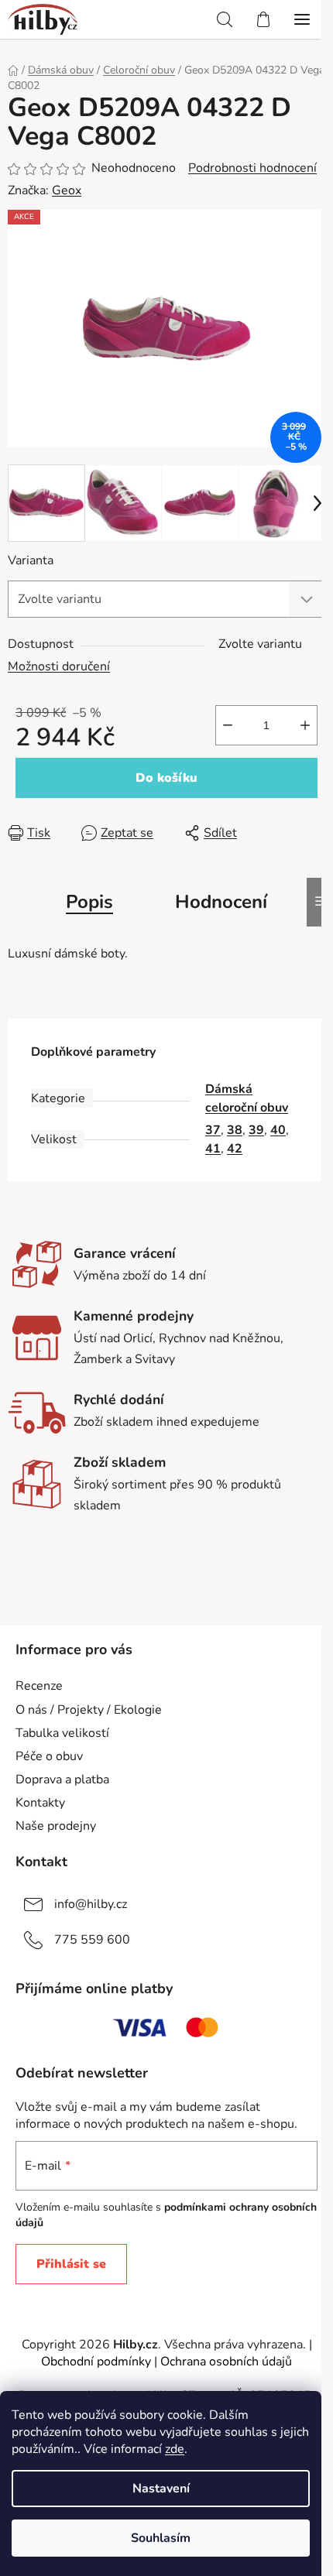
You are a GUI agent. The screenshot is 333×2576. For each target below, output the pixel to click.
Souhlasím (161, 2538)
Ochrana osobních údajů (226, 2362)
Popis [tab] (89, 902)
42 (235, 1149)
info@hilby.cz (91, 1904)
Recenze (39, 1686)
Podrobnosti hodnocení (252, 168)
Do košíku (166, 778)
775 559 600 (92, 1940)
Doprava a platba (62, 1780)
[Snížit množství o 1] (228, 725)
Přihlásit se (71, 2264)
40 (278, 1130)
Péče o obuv (49, 1756)
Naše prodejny (56, 1826)
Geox (67, 190)
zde (175, 2449)
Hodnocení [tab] (221, 902)
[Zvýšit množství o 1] (305, 725)
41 (213, 1149)
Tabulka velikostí (62, 1733)
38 (235, 1130)
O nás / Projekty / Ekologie (89, 1710)
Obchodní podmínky (96, 2362)
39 (256, 1130)
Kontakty (40, 1803)
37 (213, 1130)
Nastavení (161, 2489)
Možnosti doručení (59, 666)
